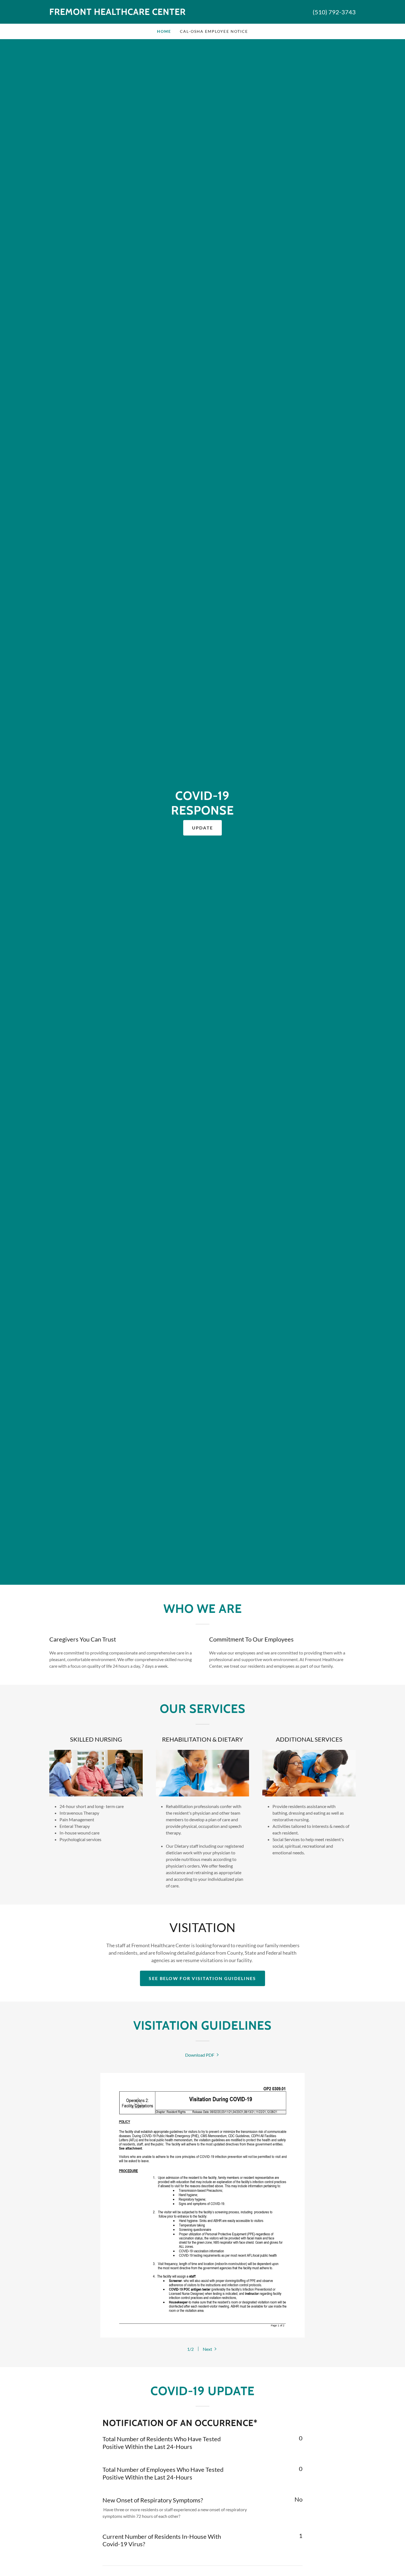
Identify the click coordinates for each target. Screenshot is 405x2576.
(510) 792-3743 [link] (334, 12)
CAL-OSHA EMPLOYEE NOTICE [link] (214, 31)
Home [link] (164, 31)
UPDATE (203, 828)
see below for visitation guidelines (202, 1978)
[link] (126, 13)
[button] (210, 2349)
